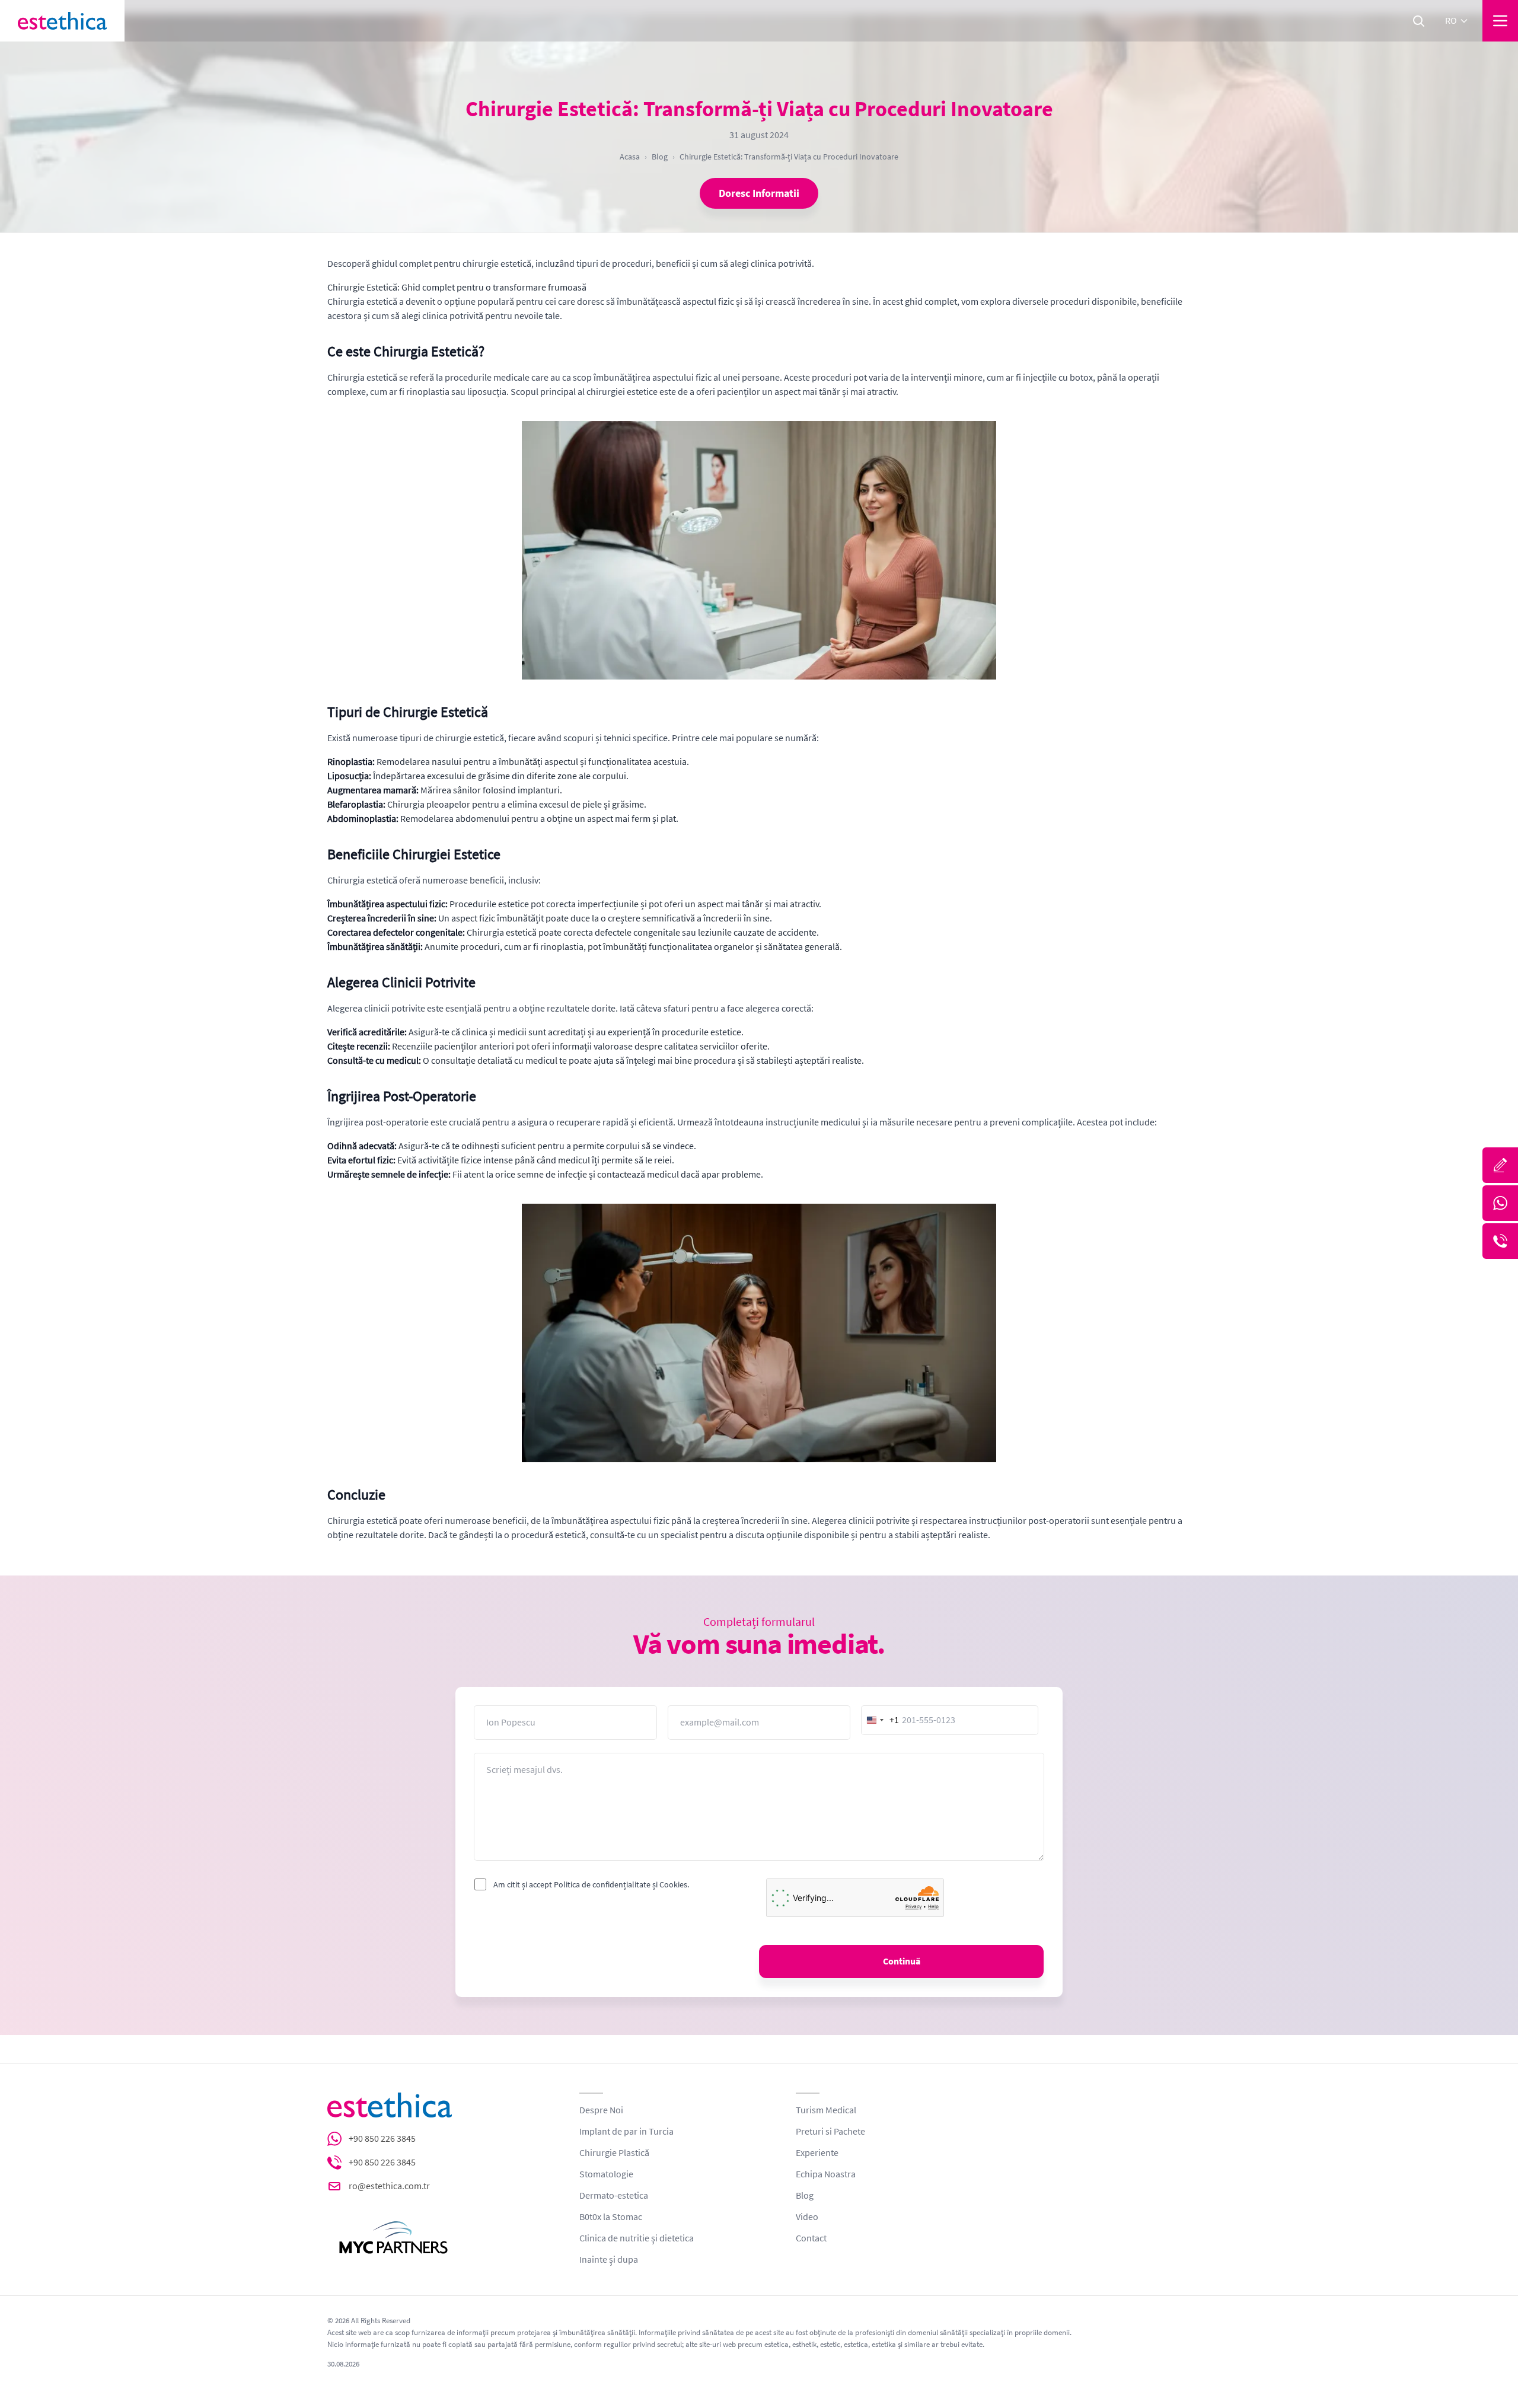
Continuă (902, 1962)
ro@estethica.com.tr (389, 2186)
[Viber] (1500, 1241)
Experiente (817, 2153)
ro (1451, 21)
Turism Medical (826, 2110)
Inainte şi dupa (609, 2260)
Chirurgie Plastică (614, 2153)
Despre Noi (601, 2110)
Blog (660, 157)
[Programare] (1500, 1165)
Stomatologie (606, 2174)
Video (807, 2217)
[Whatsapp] (1500, 1203)
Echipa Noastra (826, 2174)
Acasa (630, 157)
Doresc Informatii (759, 193)
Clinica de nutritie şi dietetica (637, 2238)
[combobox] (881, 1720)
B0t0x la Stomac (611, 2217)
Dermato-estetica (614, 2196)
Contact (811, 2238)
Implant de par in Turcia (626, 2132)
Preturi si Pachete (830, 2132)
